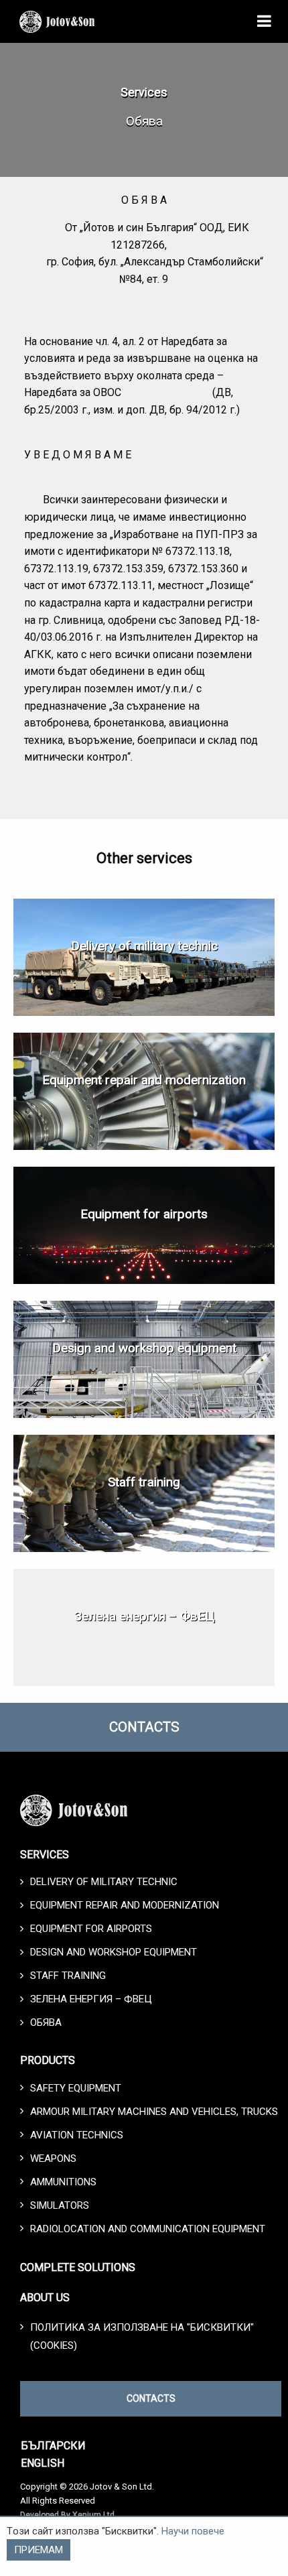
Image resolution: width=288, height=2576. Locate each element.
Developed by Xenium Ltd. (68, 2515)
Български (53, 2446)
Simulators (60, 2205)
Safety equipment (76, 2088)
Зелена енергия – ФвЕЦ (144, 1616)
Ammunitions (63, 2182)
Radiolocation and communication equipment (148, 2229)
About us (45, 2298)
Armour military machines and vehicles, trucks (154, 2112)
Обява (46, 2022)
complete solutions (78, 2267)
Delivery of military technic (144, 946)
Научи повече (193, 2531)
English (43, 2463)
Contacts (144, 1727)
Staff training (144, 1482)
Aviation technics (77, 2135)
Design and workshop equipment (144, 1348)
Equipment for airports (144, 1214)
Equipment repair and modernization (144, 1080)
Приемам (39, 2550)
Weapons (53, 2159)
